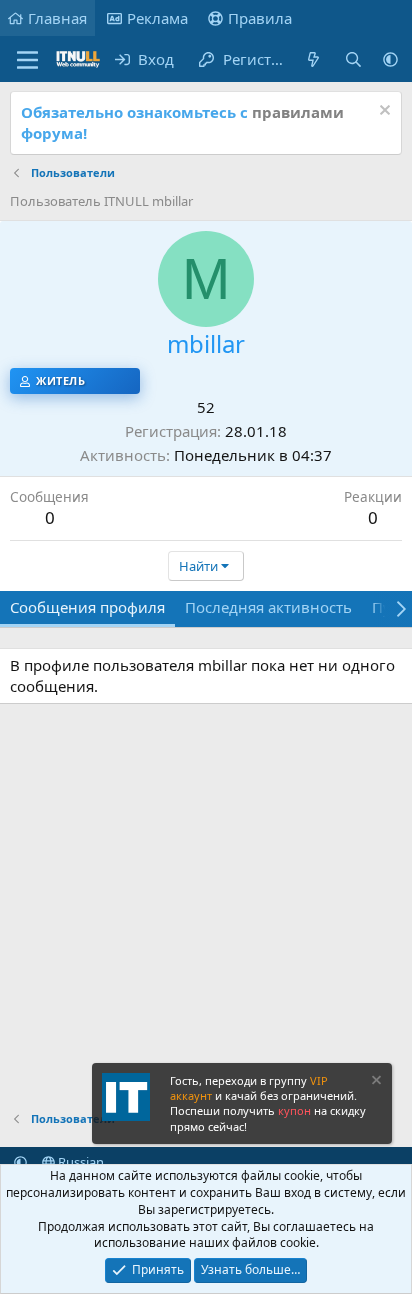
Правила (260, 18)
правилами (298, 112)
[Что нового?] (313, 59)
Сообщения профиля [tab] (87, 607)
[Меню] (27, 60)
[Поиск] (353, 59)
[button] (390, 59)
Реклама (157, 18)
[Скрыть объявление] (382, 112)
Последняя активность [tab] (268, 607)
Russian (79, 1162)
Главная (57, 18)
